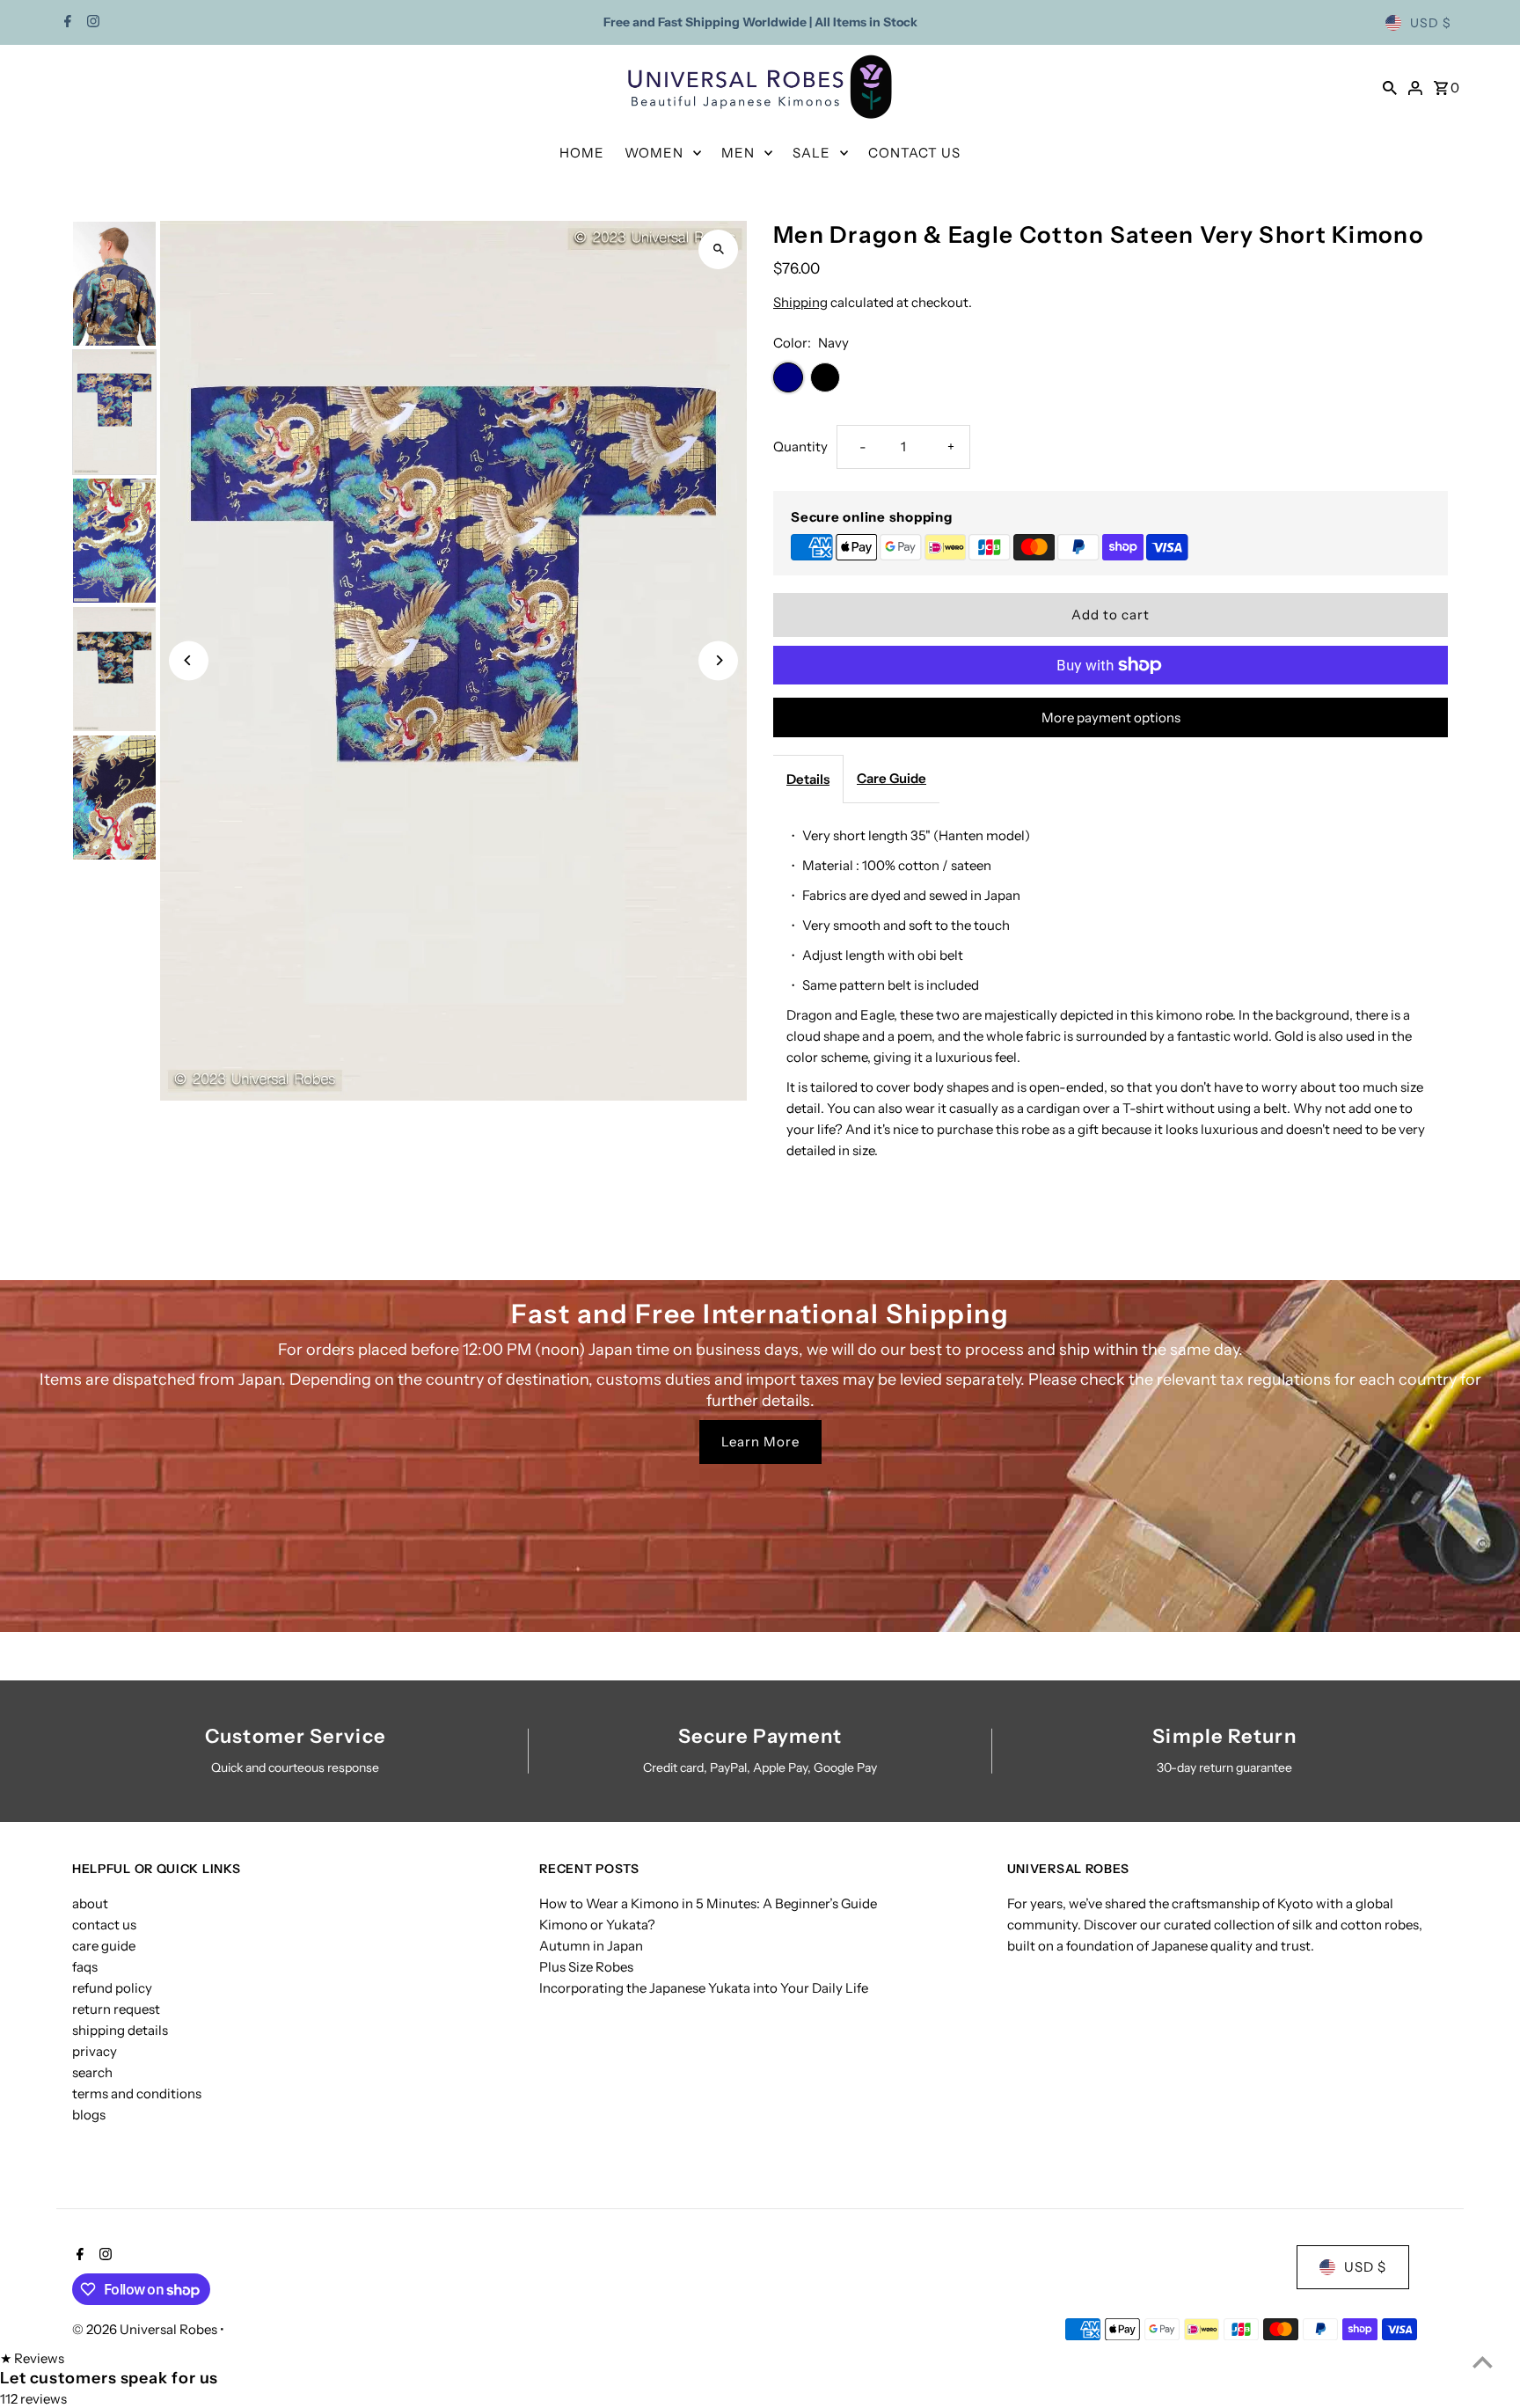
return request (116, 2009)
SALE (811, 153)
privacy (95, 2051)
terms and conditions (137, 2093)
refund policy (112, 1988)
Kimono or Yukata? (597, 1925)
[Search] (1390, 87)
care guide (104, 1946)
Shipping (800, 302)
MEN (738, 153)
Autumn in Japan (591, 1946)
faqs (85, 1967)
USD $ (1431, 23)
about (90, 1903)
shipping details (120, 2030)
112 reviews (33, 2399)
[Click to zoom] (718, 249)
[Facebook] (66, 23)
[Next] (718, 660)
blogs (89, 2115)
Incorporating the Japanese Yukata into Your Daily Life (704, 1988)
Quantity (800, 446)
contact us (104, 1925)
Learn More (760, 1442)
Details (808, 779)
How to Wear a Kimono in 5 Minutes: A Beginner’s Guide (708, 1903)
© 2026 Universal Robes (146, 2329)
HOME (582, 153)
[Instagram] (91, 23)
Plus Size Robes (586, 1967)
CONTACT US (914, 153)
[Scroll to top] (1483, 2362)
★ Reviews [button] (32, 2358)
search (92, 2072)
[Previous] (189, 660)
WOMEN (654, 153)
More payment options (1111, 717)
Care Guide (892, 778)
